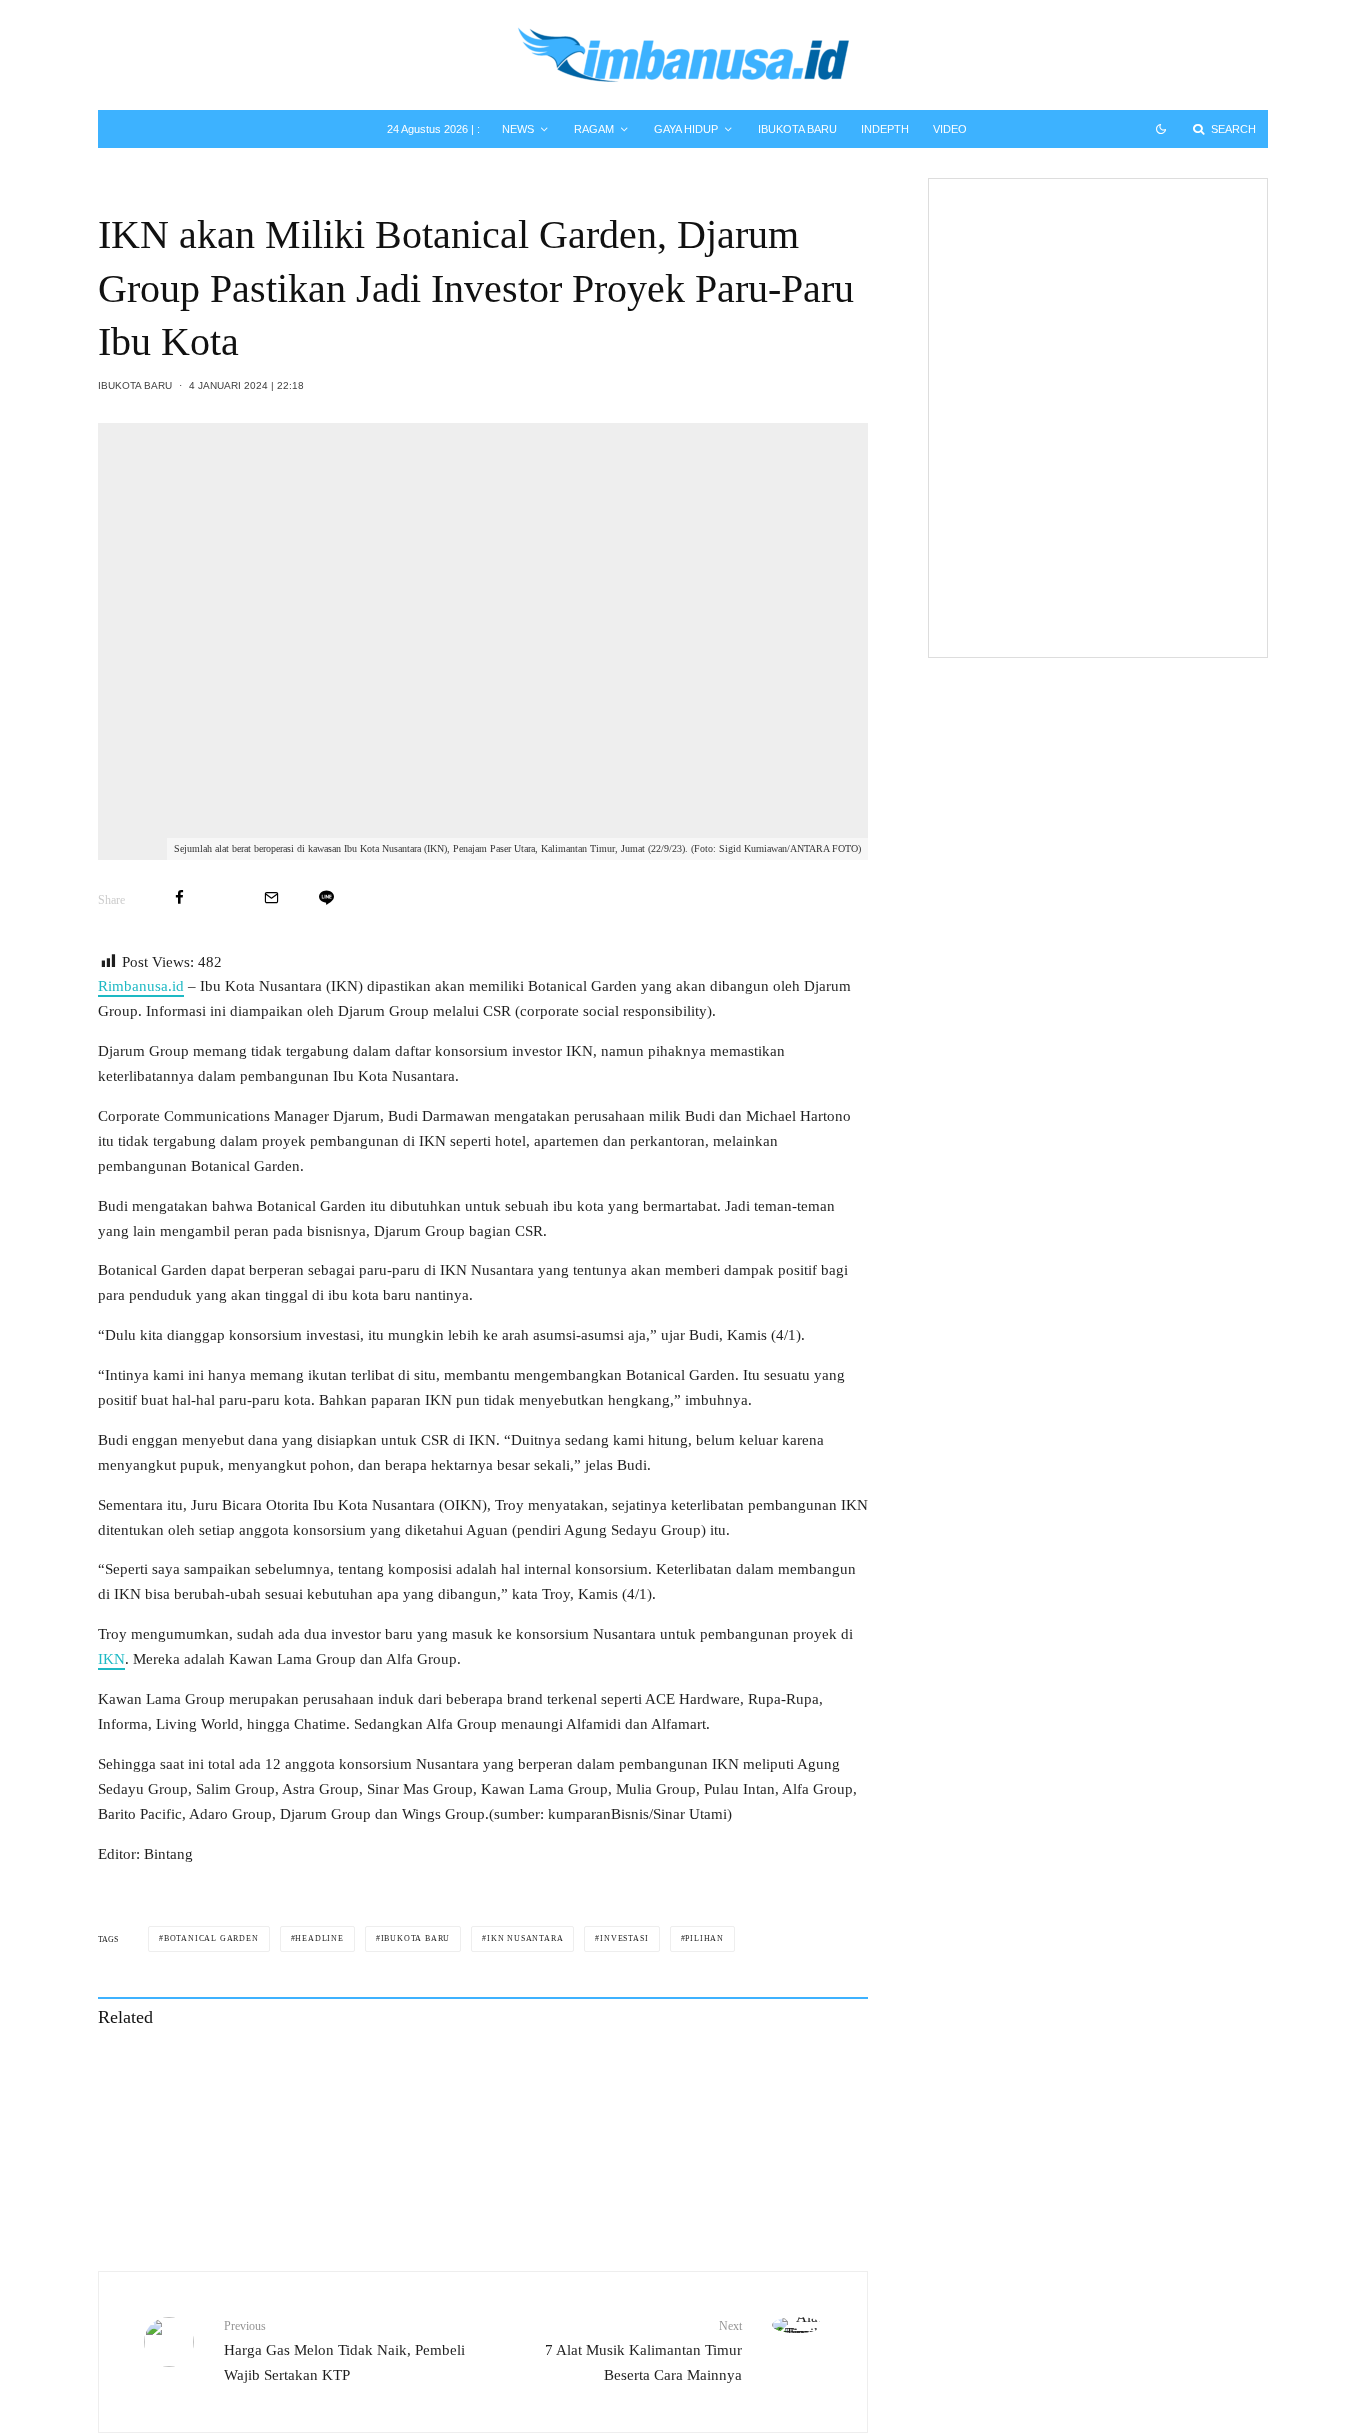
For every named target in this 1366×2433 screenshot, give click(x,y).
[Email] (271, 897)
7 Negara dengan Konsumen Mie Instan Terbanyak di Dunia (1132, 401)
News (518, 129)
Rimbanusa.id (141, 986)
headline (319, 1938)
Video (950, 129)
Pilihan (704, 1938)
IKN (111, 1659)
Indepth (885, 129)
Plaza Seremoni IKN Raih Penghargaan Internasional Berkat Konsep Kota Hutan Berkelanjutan (305, 2076)
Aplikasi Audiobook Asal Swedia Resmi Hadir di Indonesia (1132, 219)
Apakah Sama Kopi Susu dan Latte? (1120, 310)
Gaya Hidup (686, 129)
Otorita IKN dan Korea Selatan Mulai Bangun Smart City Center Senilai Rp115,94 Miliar (725, 2076)
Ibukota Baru (797, 129)
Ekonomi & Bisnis (1076, 249)
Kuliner (1051, 340)
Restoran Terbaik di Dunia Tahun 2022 (1132, 597)
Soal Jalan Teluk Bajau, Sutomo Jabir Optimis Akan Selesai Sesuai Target (1134, 499)
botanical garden (211, 1938)
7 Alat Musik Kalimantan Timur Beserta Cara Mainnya (643, 2350)
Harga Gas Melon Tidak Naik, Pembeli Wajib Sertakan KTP (344, 2350)
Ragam (594, 129)
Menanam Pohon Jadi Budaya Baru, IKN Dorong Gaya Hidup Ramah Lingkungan (306, 2166)
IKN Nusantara (525, 1938)
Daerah (1050, 538)
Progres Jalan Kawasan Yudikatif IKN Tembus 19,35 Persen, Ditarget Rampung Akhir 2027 (711, 2166)
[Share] (179, 897)
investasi (624, 1938)
